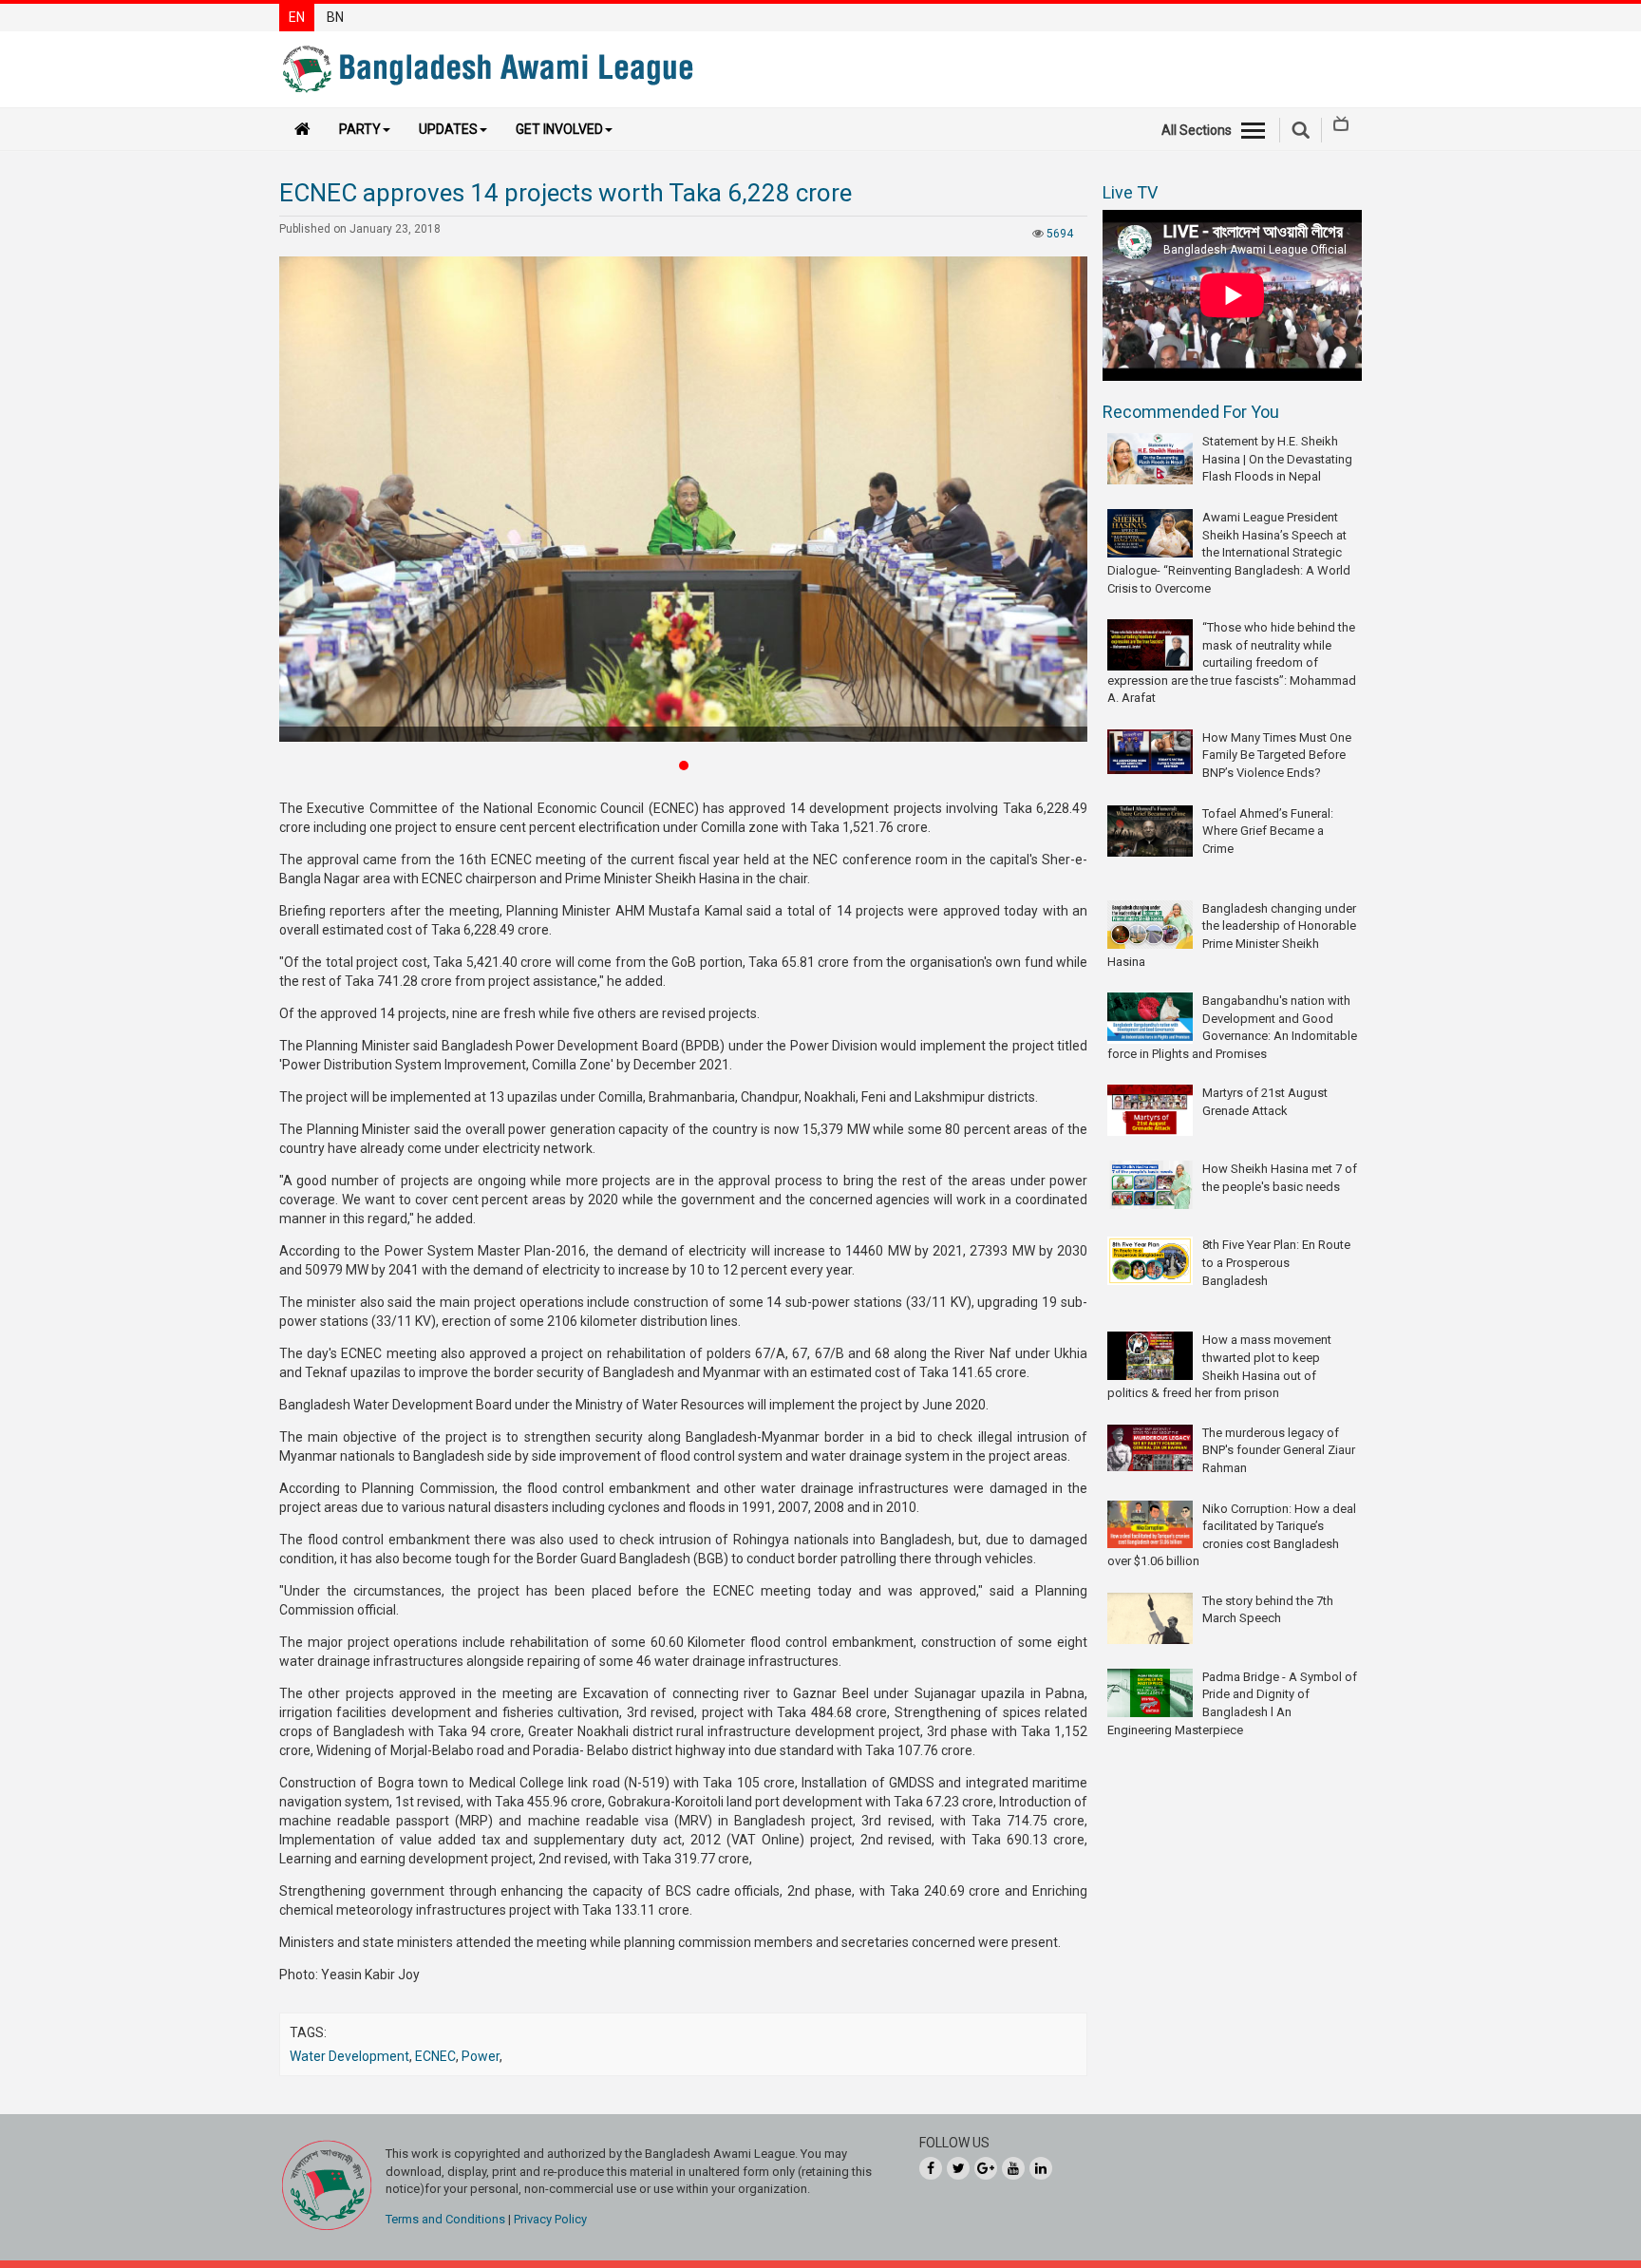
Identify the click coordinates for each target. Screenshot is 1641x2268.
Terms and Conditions (445, 2219)
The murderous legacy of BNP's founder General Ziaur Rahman (1279, 1450)
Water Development (349, 2056)
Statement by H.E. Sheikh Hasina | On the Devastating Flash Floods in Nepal (1277, 459)
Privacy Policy (550, 2219)
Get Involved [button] (559, 129)
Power (481, 2056)
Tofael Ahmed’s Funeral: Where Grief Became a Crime (1268, 831)
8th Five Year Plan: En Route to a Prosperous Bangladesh (1276, 1262)
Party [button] (360, 129)
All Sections (1197, 130)
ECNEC (435, 2056)
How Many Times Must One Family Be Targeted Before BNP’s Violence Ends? (1277, 755)
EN (297, 17)
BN (335, 17)
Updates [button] (448, 129)
